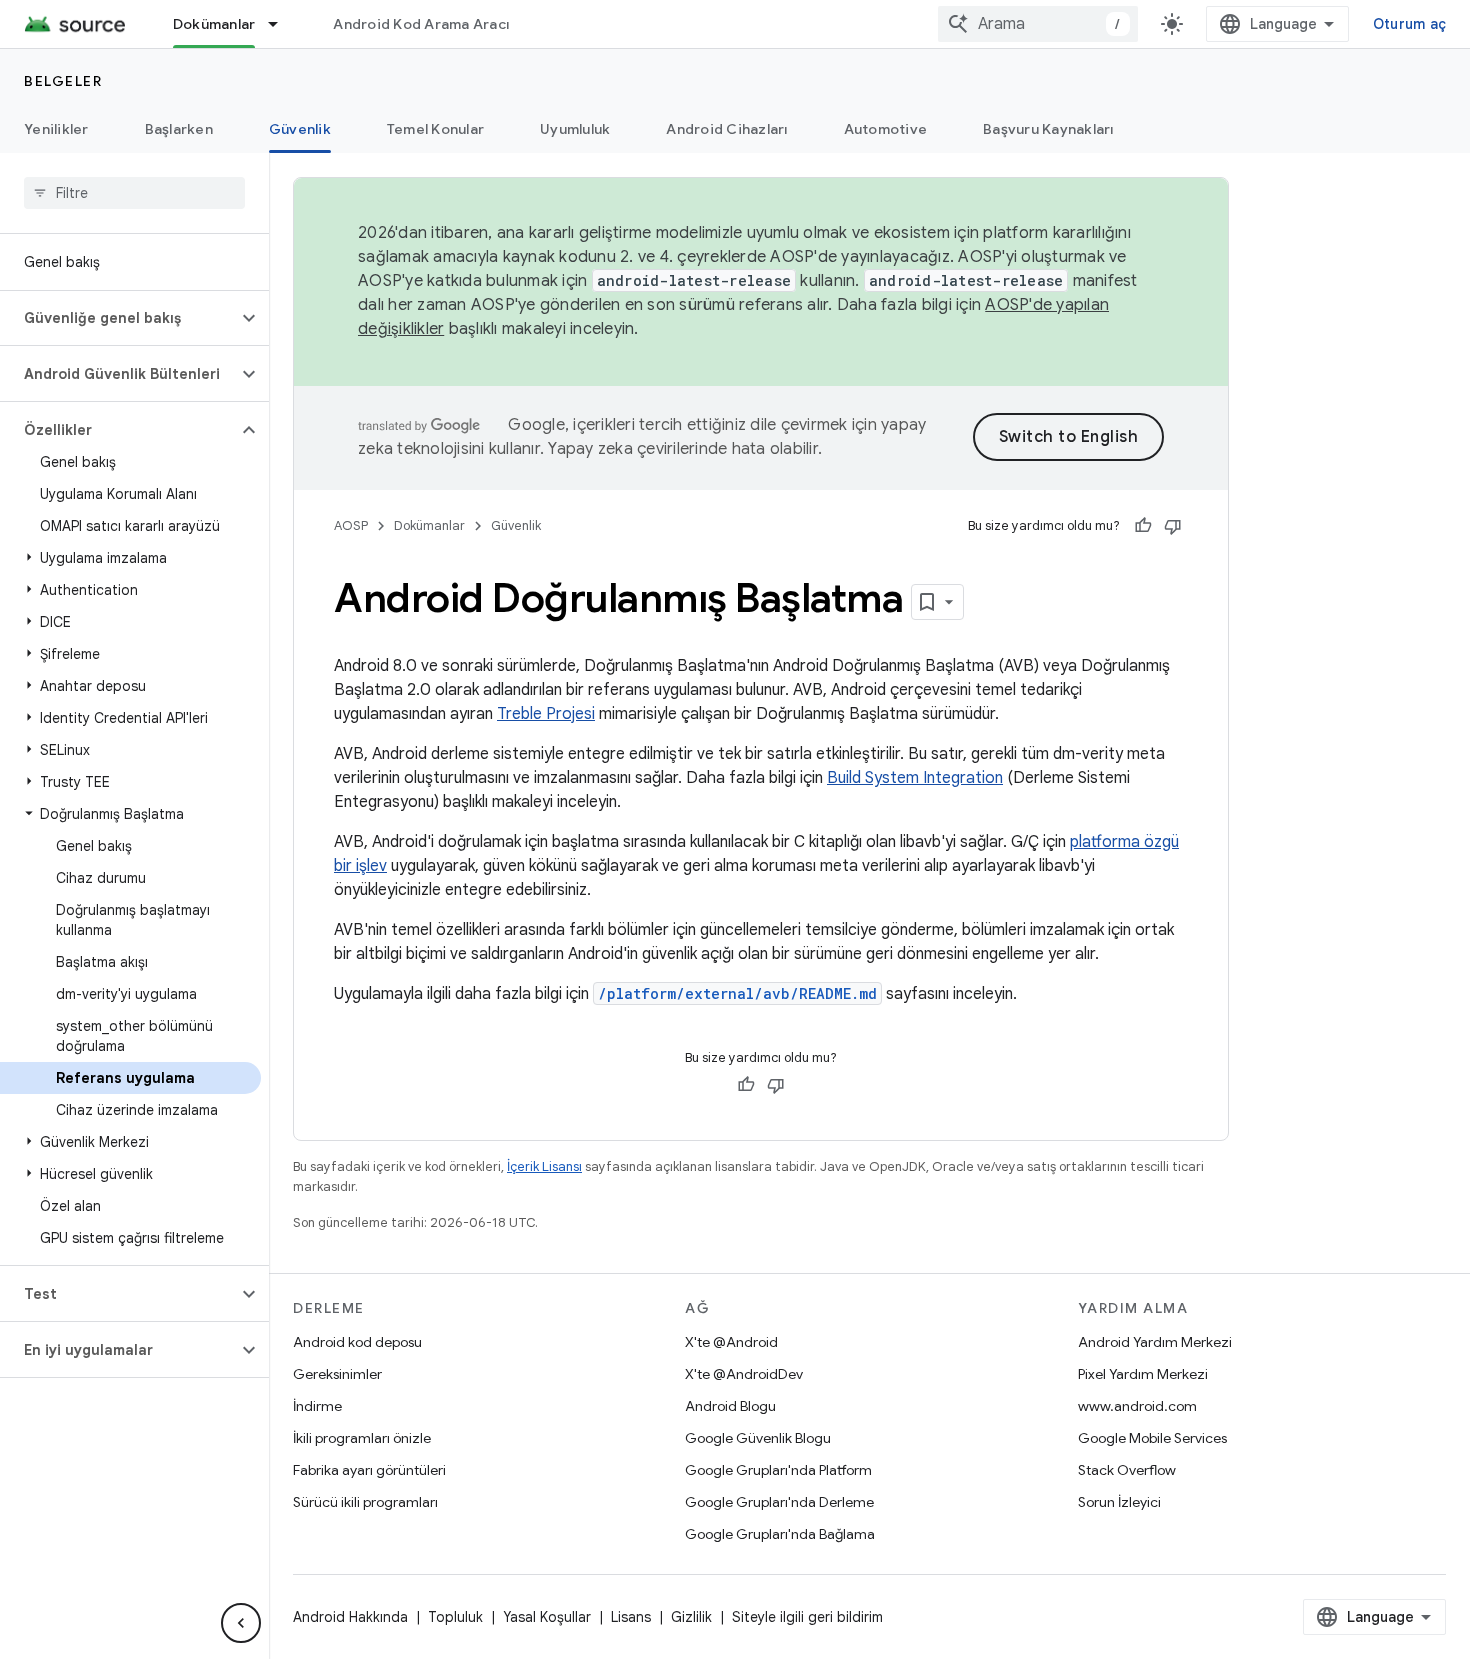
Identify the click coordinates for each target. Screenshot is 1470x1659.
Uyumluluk (575, 129)
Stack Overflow (1127, 1470)
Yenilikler (56, 129)
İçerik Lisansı (544, 1166)
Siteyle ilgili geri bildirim (807, 1617)
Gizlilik (691, 1617)
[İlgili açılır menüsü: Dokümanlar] (282, 24)
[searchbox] (134, 193)
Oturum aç (1409, 24)
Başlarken (179, 129)
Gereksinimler (337, 1374)
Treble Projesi (546, 714)
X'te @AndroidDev (744, 1374)
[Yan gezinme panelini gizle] (241, 1623)
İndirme (317, 1406)
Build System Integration (915, 778)
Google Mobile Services (1152, 1438)
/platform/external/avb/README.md (737, 993)
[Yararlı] (1143, 526)
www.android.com (1137, 1406)
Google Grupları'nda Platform (778, 1470)
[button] (118, 318)
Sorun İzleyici (1119, 1502)
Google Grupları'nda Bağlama (780, 1534)
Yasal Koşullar (547, 1617)
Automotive (886, 129)
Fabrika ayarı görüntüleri (369, 1470)
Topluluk (455, 1617)
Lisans (631, 1617)
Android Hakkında (350, 1617)
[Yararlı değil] (1173, 526)
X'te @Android (731, 1342)
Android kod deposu (357, 1342)
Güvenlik (300, 129)
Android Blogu (730, 1406)
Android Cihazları (726, 129)
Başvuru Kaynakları (1048, 129)
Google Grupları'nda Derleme (779, 1502)
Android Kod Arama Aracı (421, 24)
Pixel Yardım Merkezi (1143, 1374)
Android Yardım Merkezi (1155, 1342)
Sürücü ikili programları (365, 1502)
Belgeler (63, 81)
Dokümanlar (214, 24)
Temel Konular (435, 129)
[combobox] (1038, 24)
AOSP (351, 525)
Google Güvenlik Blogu (758, 1438)
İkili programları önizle (362, 1438)
